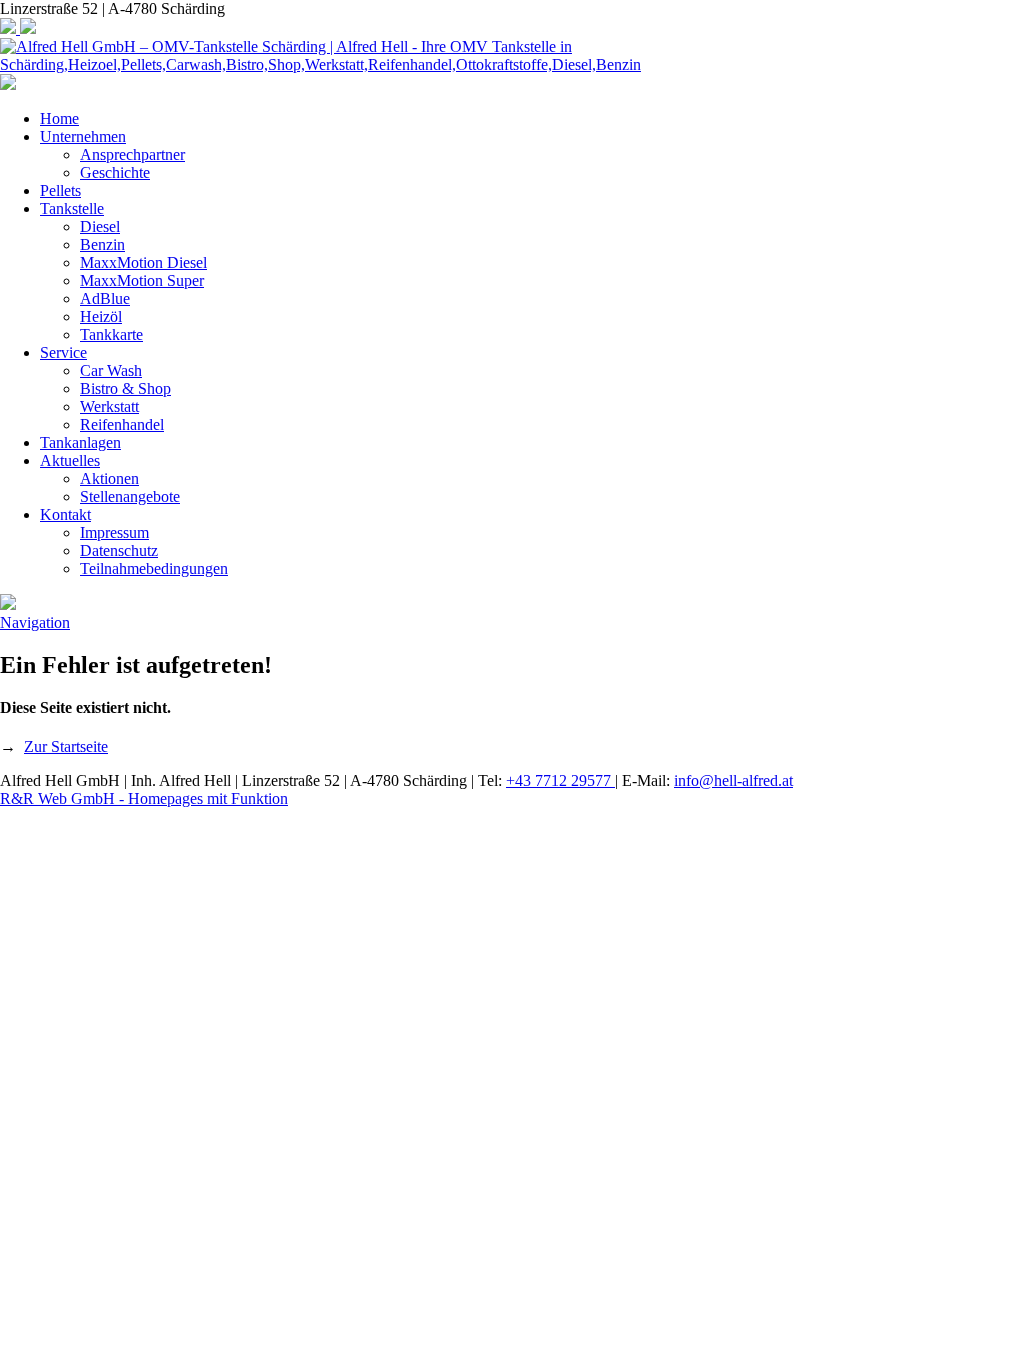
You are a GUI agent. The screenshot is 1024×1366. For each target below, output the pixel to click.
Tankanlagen (80, 442)
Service (63, 352)
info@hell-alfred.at (733, 780)
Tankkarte (111, 334)
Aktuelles (70, 460)
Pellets (60, 190)
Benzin (102, 244)
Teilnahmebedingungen (154, 568)
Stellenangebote (130, 496)
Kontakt (65, 514)
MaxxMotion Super (142, 280)
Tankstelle (72, 208)
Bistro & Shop (125, 388)
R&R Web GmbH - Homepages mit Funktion (144, 798)
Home (59, 118)
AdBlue (105, 298)
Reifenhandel (122, 424)
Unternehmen (83, 136)
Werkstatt (109, 406)
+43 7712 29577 (560, 780)
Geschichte (115, 172)
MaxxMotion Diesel (143, 262)
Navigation (35, 622)
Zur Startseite (66, 746)
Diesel (100, 226)
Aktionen (109, 478)
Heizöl (101, 316)
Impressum (114, 532)
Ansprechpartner (132, 154)
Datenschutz (119, 550)
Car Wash (111, 370)
